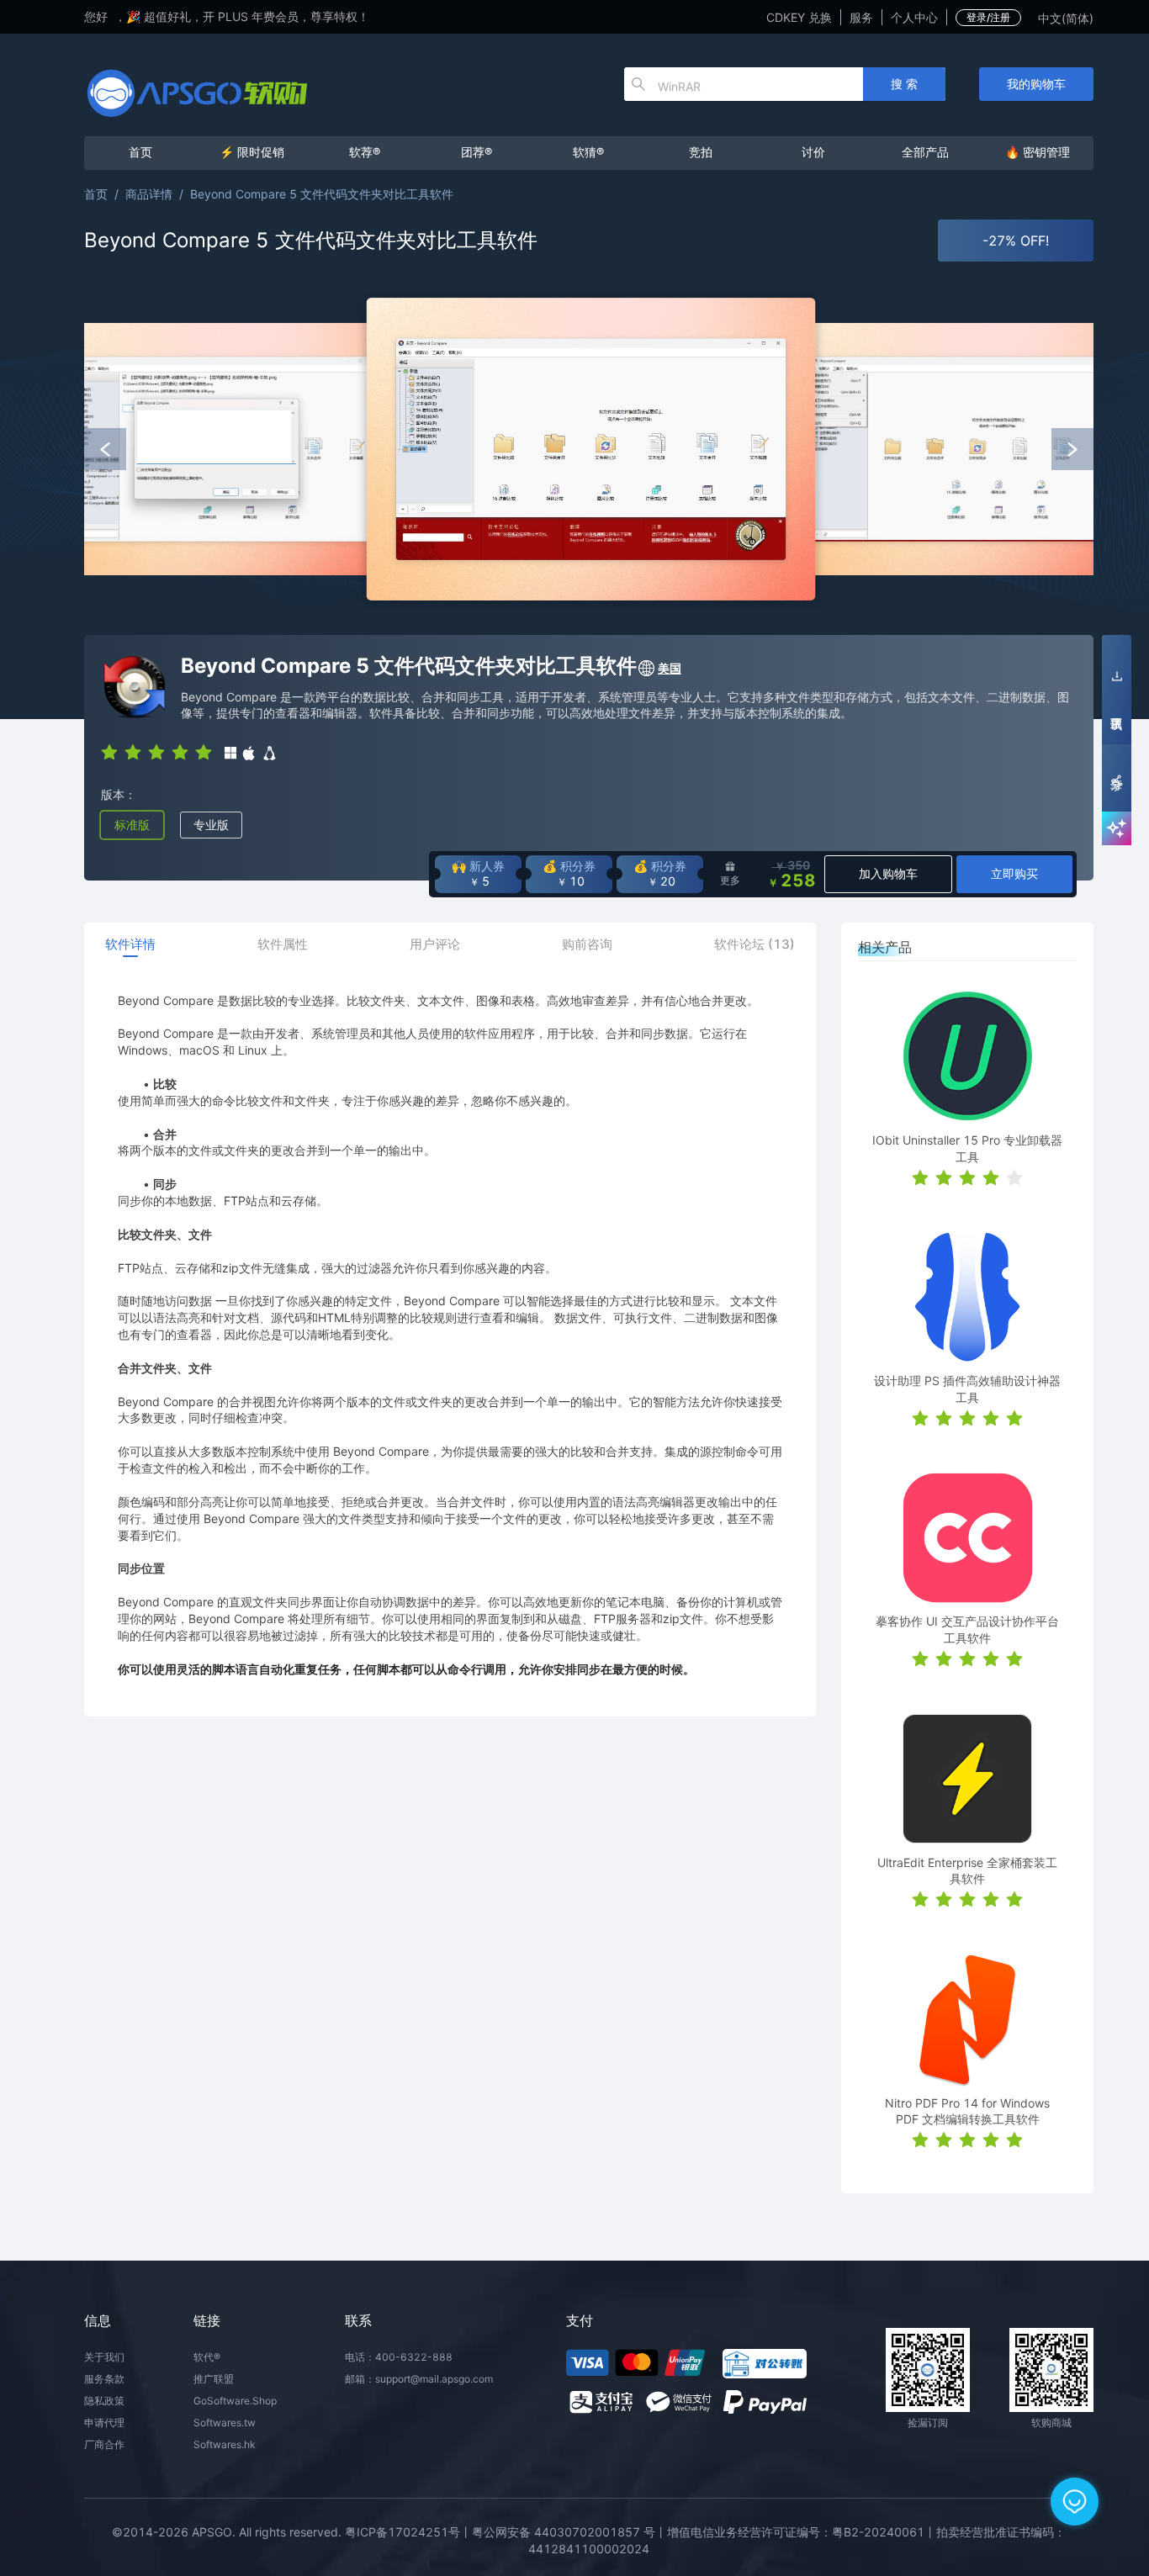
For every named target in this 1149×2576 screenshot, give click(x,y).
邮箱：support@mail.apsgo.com (419, 2379)
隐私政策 (104, 2401)
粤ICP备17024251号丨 (408, 2532)
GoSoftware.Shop (235, 2401)
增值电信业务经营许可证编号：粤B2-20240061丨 (802, 2532)
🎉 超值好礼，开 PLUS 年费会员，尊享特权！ (248, 16)
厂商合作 (104, 2444)
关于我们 (104, 2357)
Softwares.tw (225, 2423)
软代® (207, 2357)
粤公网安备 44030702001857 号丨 (569, 2532)
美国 (670, 668)
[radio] (109, 751)
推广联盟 (214, 2379)
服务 (861, 17)
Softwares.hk (225, 2444)
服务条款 (104, 2379)
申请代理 (104, 2423)
